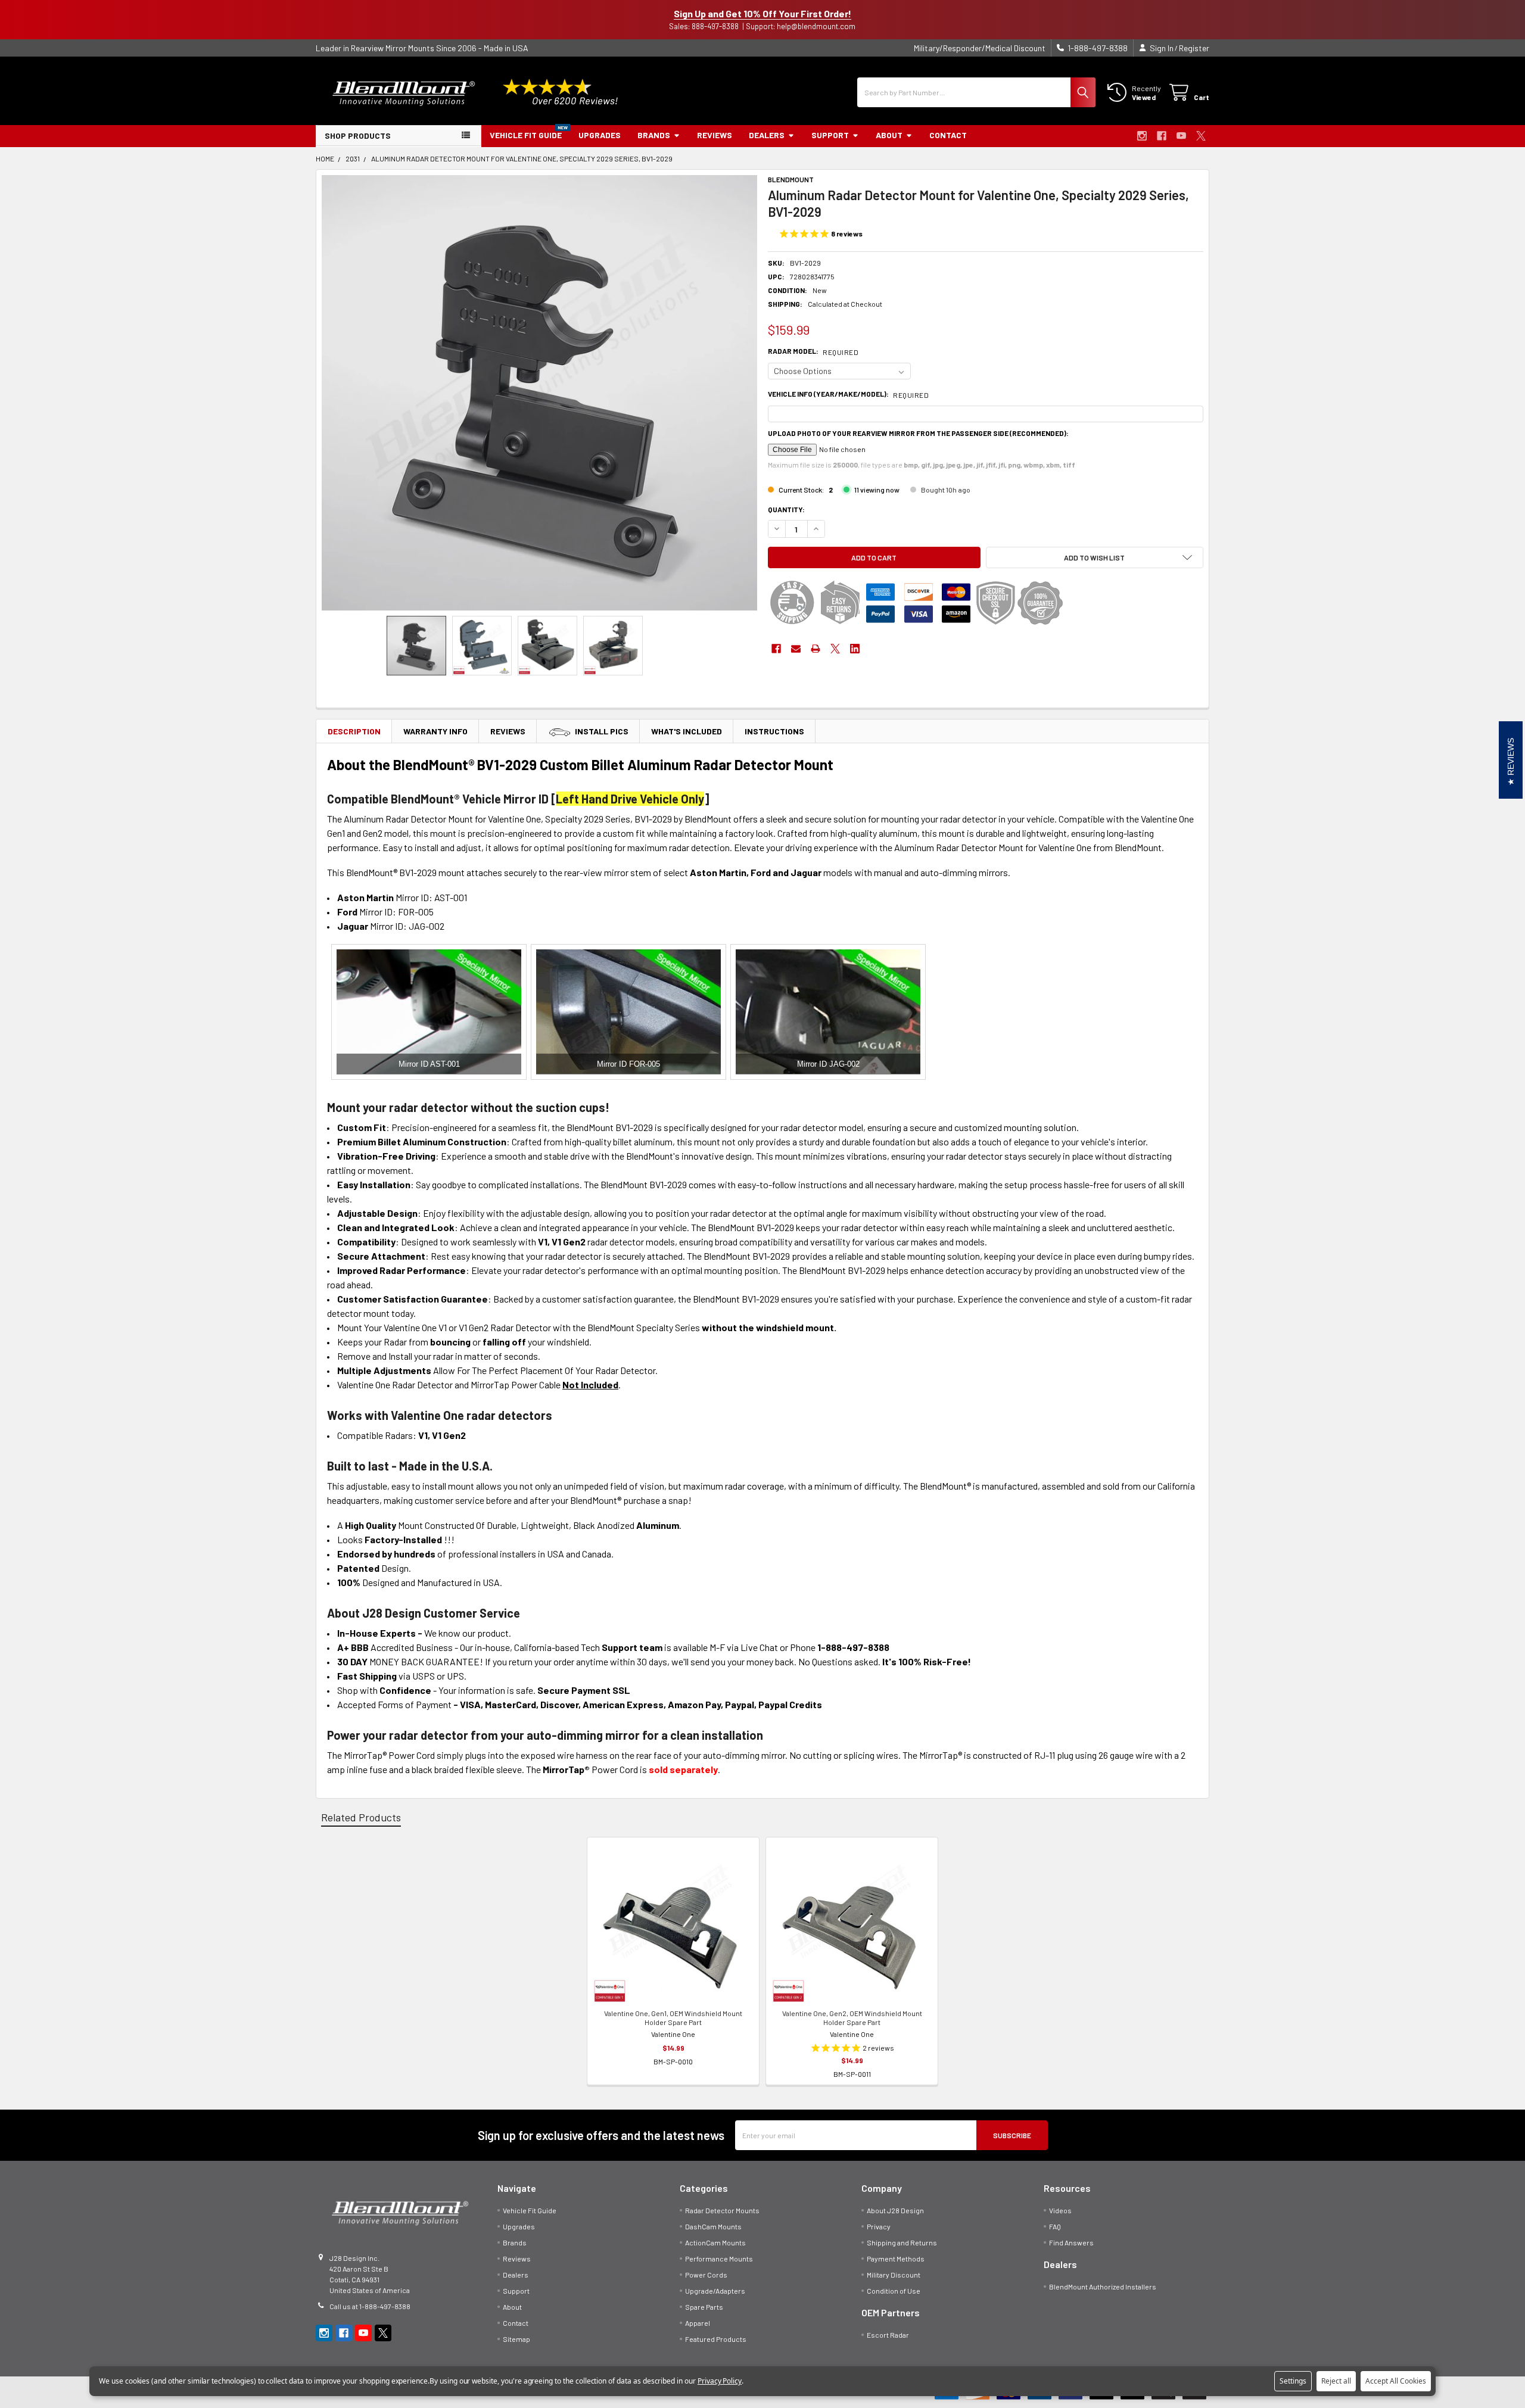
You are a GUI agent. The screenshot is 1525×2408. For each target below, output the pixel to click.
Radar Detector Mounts (722, 2210)
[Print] (816, 649)
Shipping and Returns (902, 2242)
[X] (1201, 136)
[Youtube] (1181, 136)
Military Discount (894, 2275)
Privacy (879, 2226)
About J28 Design (895, 2210)
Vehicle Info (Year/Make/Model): (848, 394)
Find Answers (1071, 2242)
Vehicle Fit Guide (526, 135)
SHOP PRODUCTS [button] (358, 135)
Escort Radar (888, 2335)
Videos (1060, 2210)
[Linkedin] (855, 649)
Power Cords (706, 2275)
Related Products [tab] (361, 1817)
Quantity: (786, 509)
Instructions (774, 731)
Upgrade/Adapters (715, 2291)
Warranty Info (435, 731)
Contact (948, 135)
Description (354, 731)
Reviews (715, 135)
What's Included (687, 731)
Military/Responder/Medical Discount (980, 48)
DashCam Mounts (713, 2226)
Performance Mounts (719, 2259)
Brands (654, 135)
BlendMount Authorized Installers (1103, 2286)
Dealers (767, 135)
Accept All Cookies (1396, 2381)
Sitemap (516, 2339)
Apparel (698, 2323)
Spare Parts (704, 2307)
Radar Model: (813, 351)
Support (830, 135)
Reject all (1336, 2381)
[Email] (796, 649)
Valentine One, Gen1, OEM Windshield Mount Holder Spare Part (673, 2018)
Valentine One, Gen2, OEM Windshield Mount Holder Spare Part (852, 2018)
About (889, 135)
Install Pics (602, 731)
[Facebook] (1162, 136)
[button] (1095, 557)
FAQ (1055, 2226)
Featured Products (716, 2339)
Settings (1293, 2381)
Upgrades (600, 135)
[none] (539, 393)
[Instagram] (1142, 136)
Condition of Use (894, 2291)
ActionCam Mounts (715, 2242)
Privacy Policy (720, 2381)
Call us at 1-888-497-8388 (370, 2306)
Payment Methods (896, 2259)
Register (1194, 48)
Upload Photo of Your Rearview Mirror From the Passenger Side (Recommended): (918, 433)
